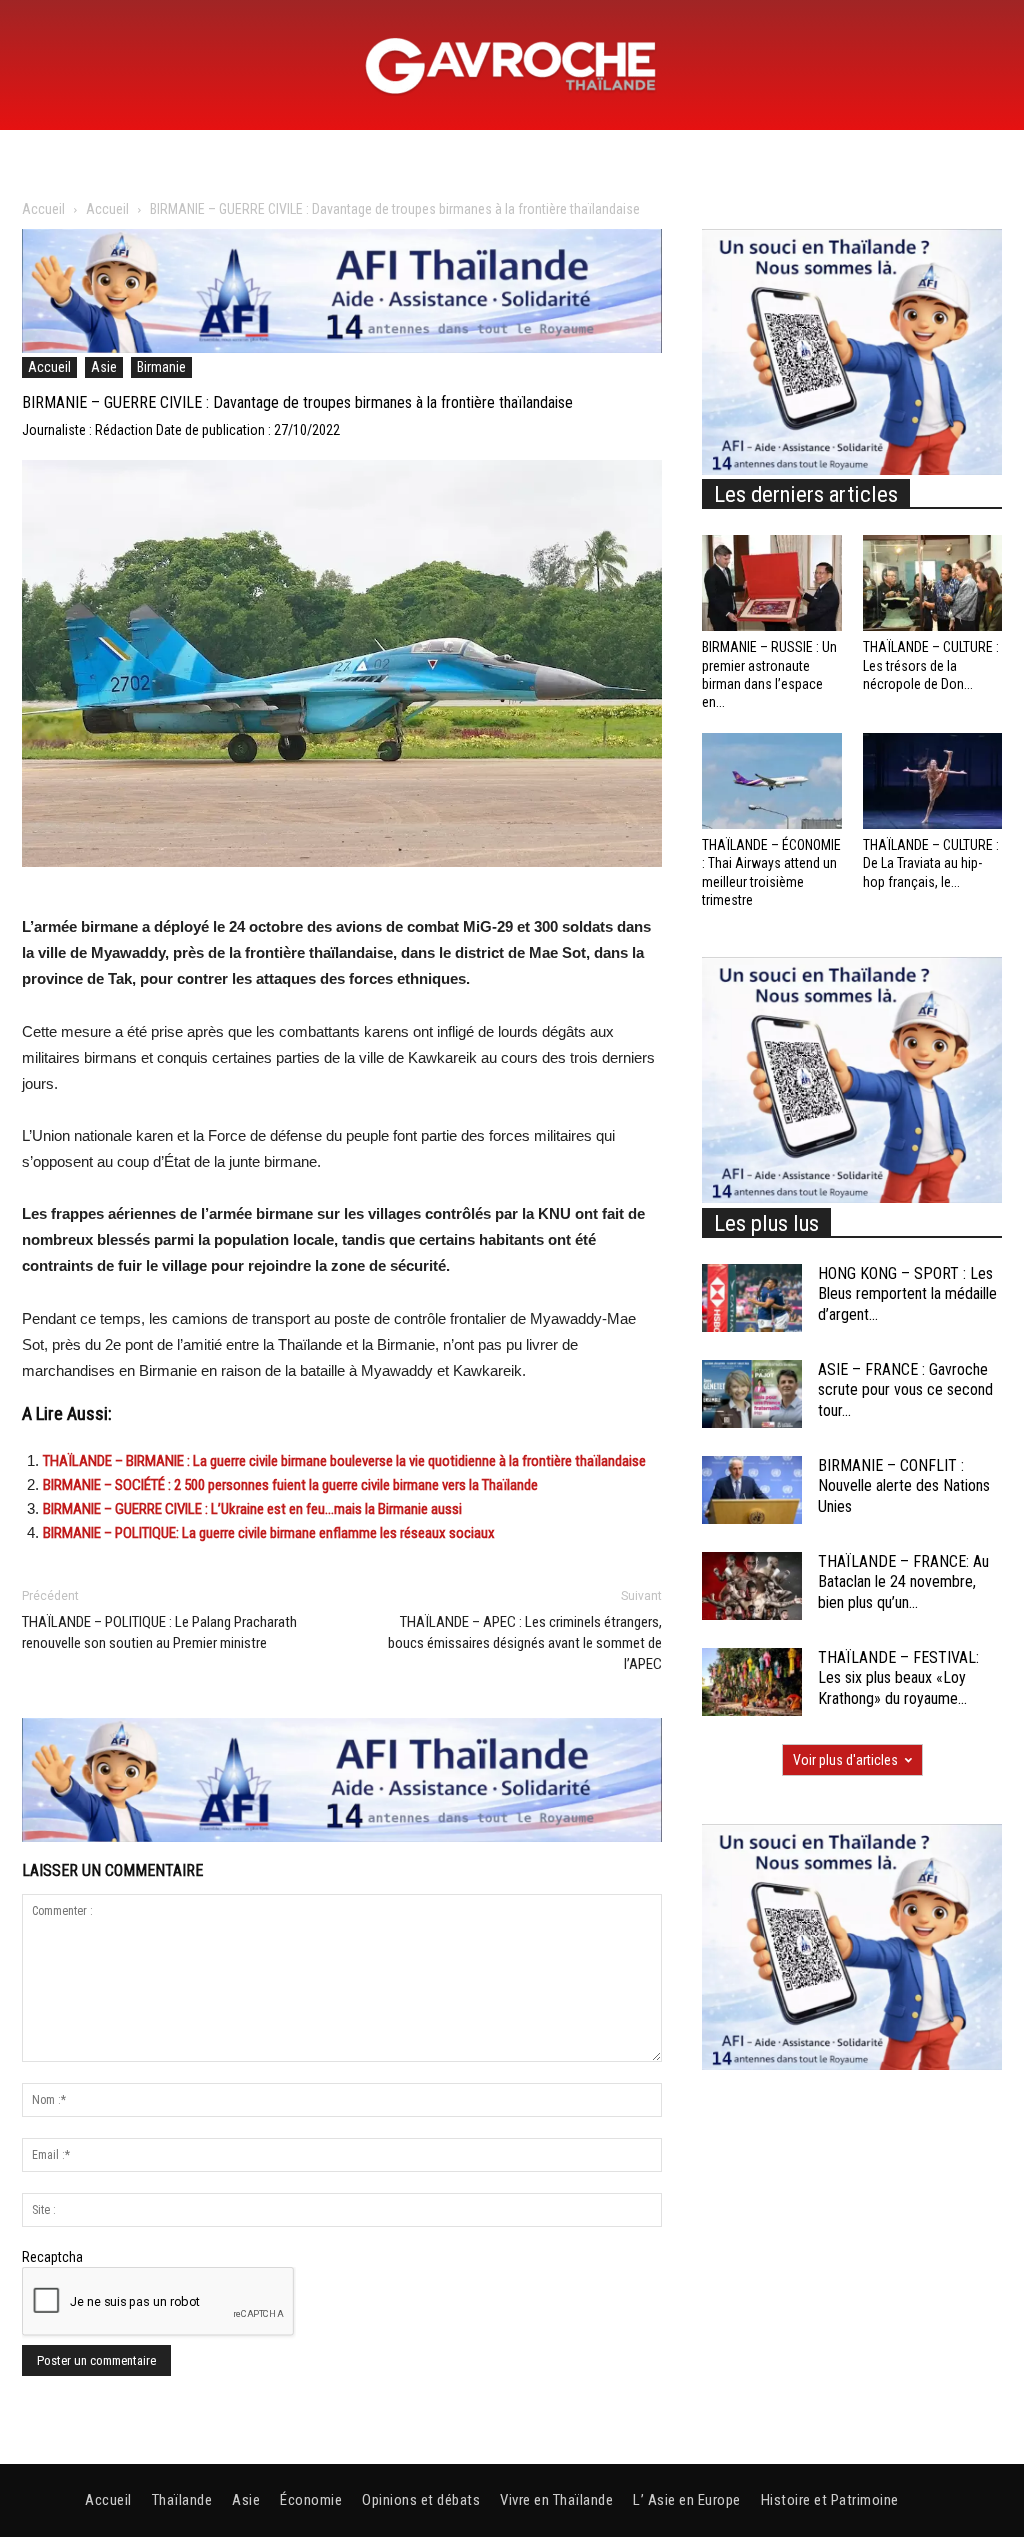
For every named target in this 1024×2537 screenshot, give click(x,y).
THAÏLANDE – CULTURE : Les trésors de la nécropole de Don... (931, 665)
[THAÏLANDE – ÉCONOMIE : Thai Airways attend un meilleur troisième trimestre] (772, 781)
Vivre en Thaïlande (556, 2500)
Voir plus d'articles (845, 1760)
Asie (104, 367)
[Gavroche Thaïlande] (512, 66)
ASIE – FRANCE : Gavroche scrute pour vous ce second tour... (905, 1390)
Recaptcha (52, 2257)
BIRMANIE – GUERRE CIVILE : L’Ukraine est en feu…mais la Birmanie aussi (252, 1509)
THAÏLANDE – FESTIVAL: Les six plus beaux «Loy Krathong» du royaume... (898, 1678)
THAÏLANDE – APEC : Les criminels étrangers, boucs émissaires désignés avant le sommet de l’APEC (525, 1643)
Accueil (43, 209)
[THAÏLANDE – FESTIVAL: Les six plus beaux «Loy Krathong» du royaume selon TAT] (752, 1682)
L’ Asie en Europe (687, 2500)
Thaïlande (182, 2500)
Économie (311, 2500)
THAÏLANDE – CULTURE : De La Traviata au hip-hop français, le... (931, 863)
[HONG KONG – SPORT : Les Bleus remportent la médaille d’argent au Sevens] (752, 1298)
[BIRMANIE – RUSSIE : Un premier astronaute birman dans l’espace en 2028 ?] (772, 583)
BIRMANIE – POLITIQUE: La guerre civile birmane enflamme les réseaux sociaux (269, 1533)
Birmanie (161, 367)
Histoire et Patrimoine (830, 2500)
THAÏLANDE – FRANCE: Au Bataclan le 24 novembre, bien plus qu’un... (903, 1582)
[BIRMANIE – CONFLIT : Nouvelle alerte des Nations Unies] (752, 1490)
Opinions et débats (421, 2500)
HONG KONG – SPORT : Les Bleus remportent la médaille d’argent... (907, 1294)
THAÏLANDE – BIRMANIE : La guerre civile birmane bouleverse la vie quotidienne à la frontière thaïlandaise (344, 1461)
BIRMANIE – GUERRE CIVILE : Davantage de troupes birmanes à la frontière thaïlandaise (297, 402)
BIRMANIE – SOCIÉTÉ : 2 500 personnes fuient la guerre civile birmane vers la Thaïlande (290, 1485)
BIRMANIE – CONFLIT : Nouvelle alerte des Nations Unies (904, 1486)
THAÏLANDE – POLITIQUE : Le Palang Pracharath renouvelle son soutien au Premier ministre (159, 1632)
